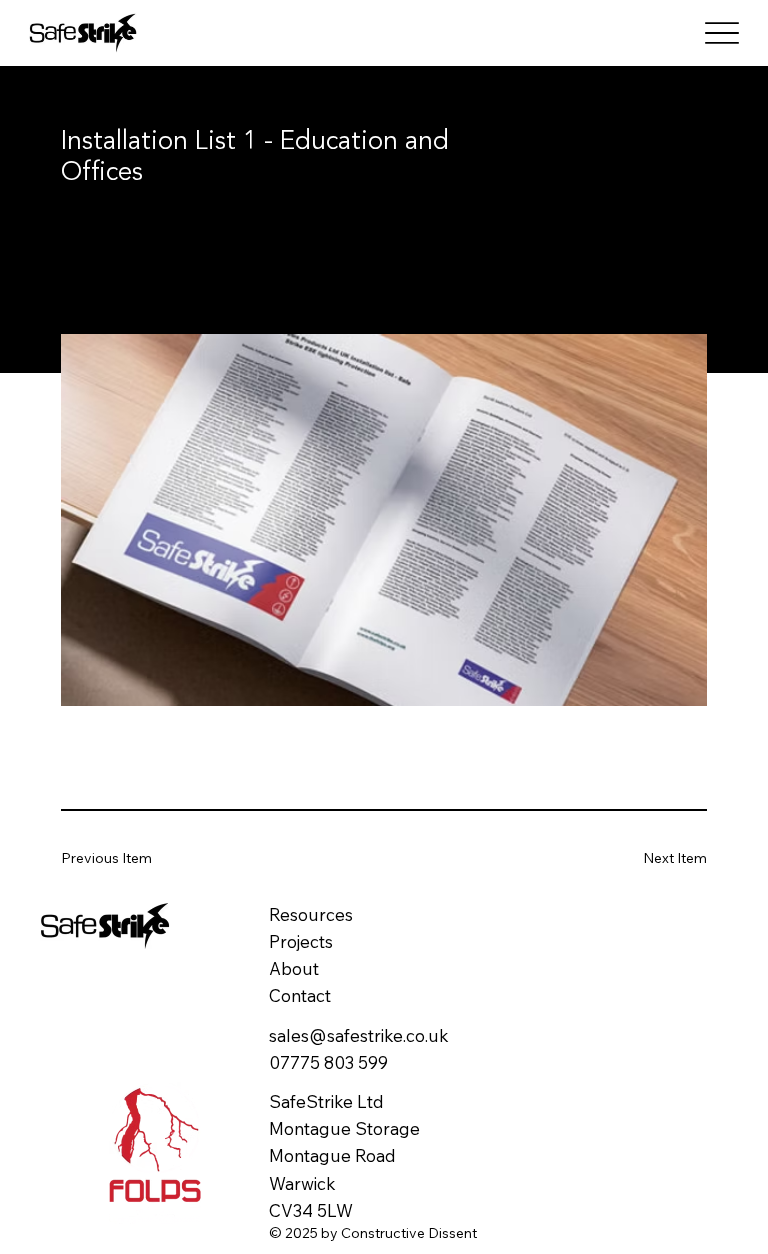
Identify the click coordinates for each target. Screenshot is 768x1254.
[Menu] (721, 32)
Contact (300, 995)
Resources (311, 914)
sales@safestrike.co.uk (359, 1035)
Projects (301, 941)
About (294, 968)
